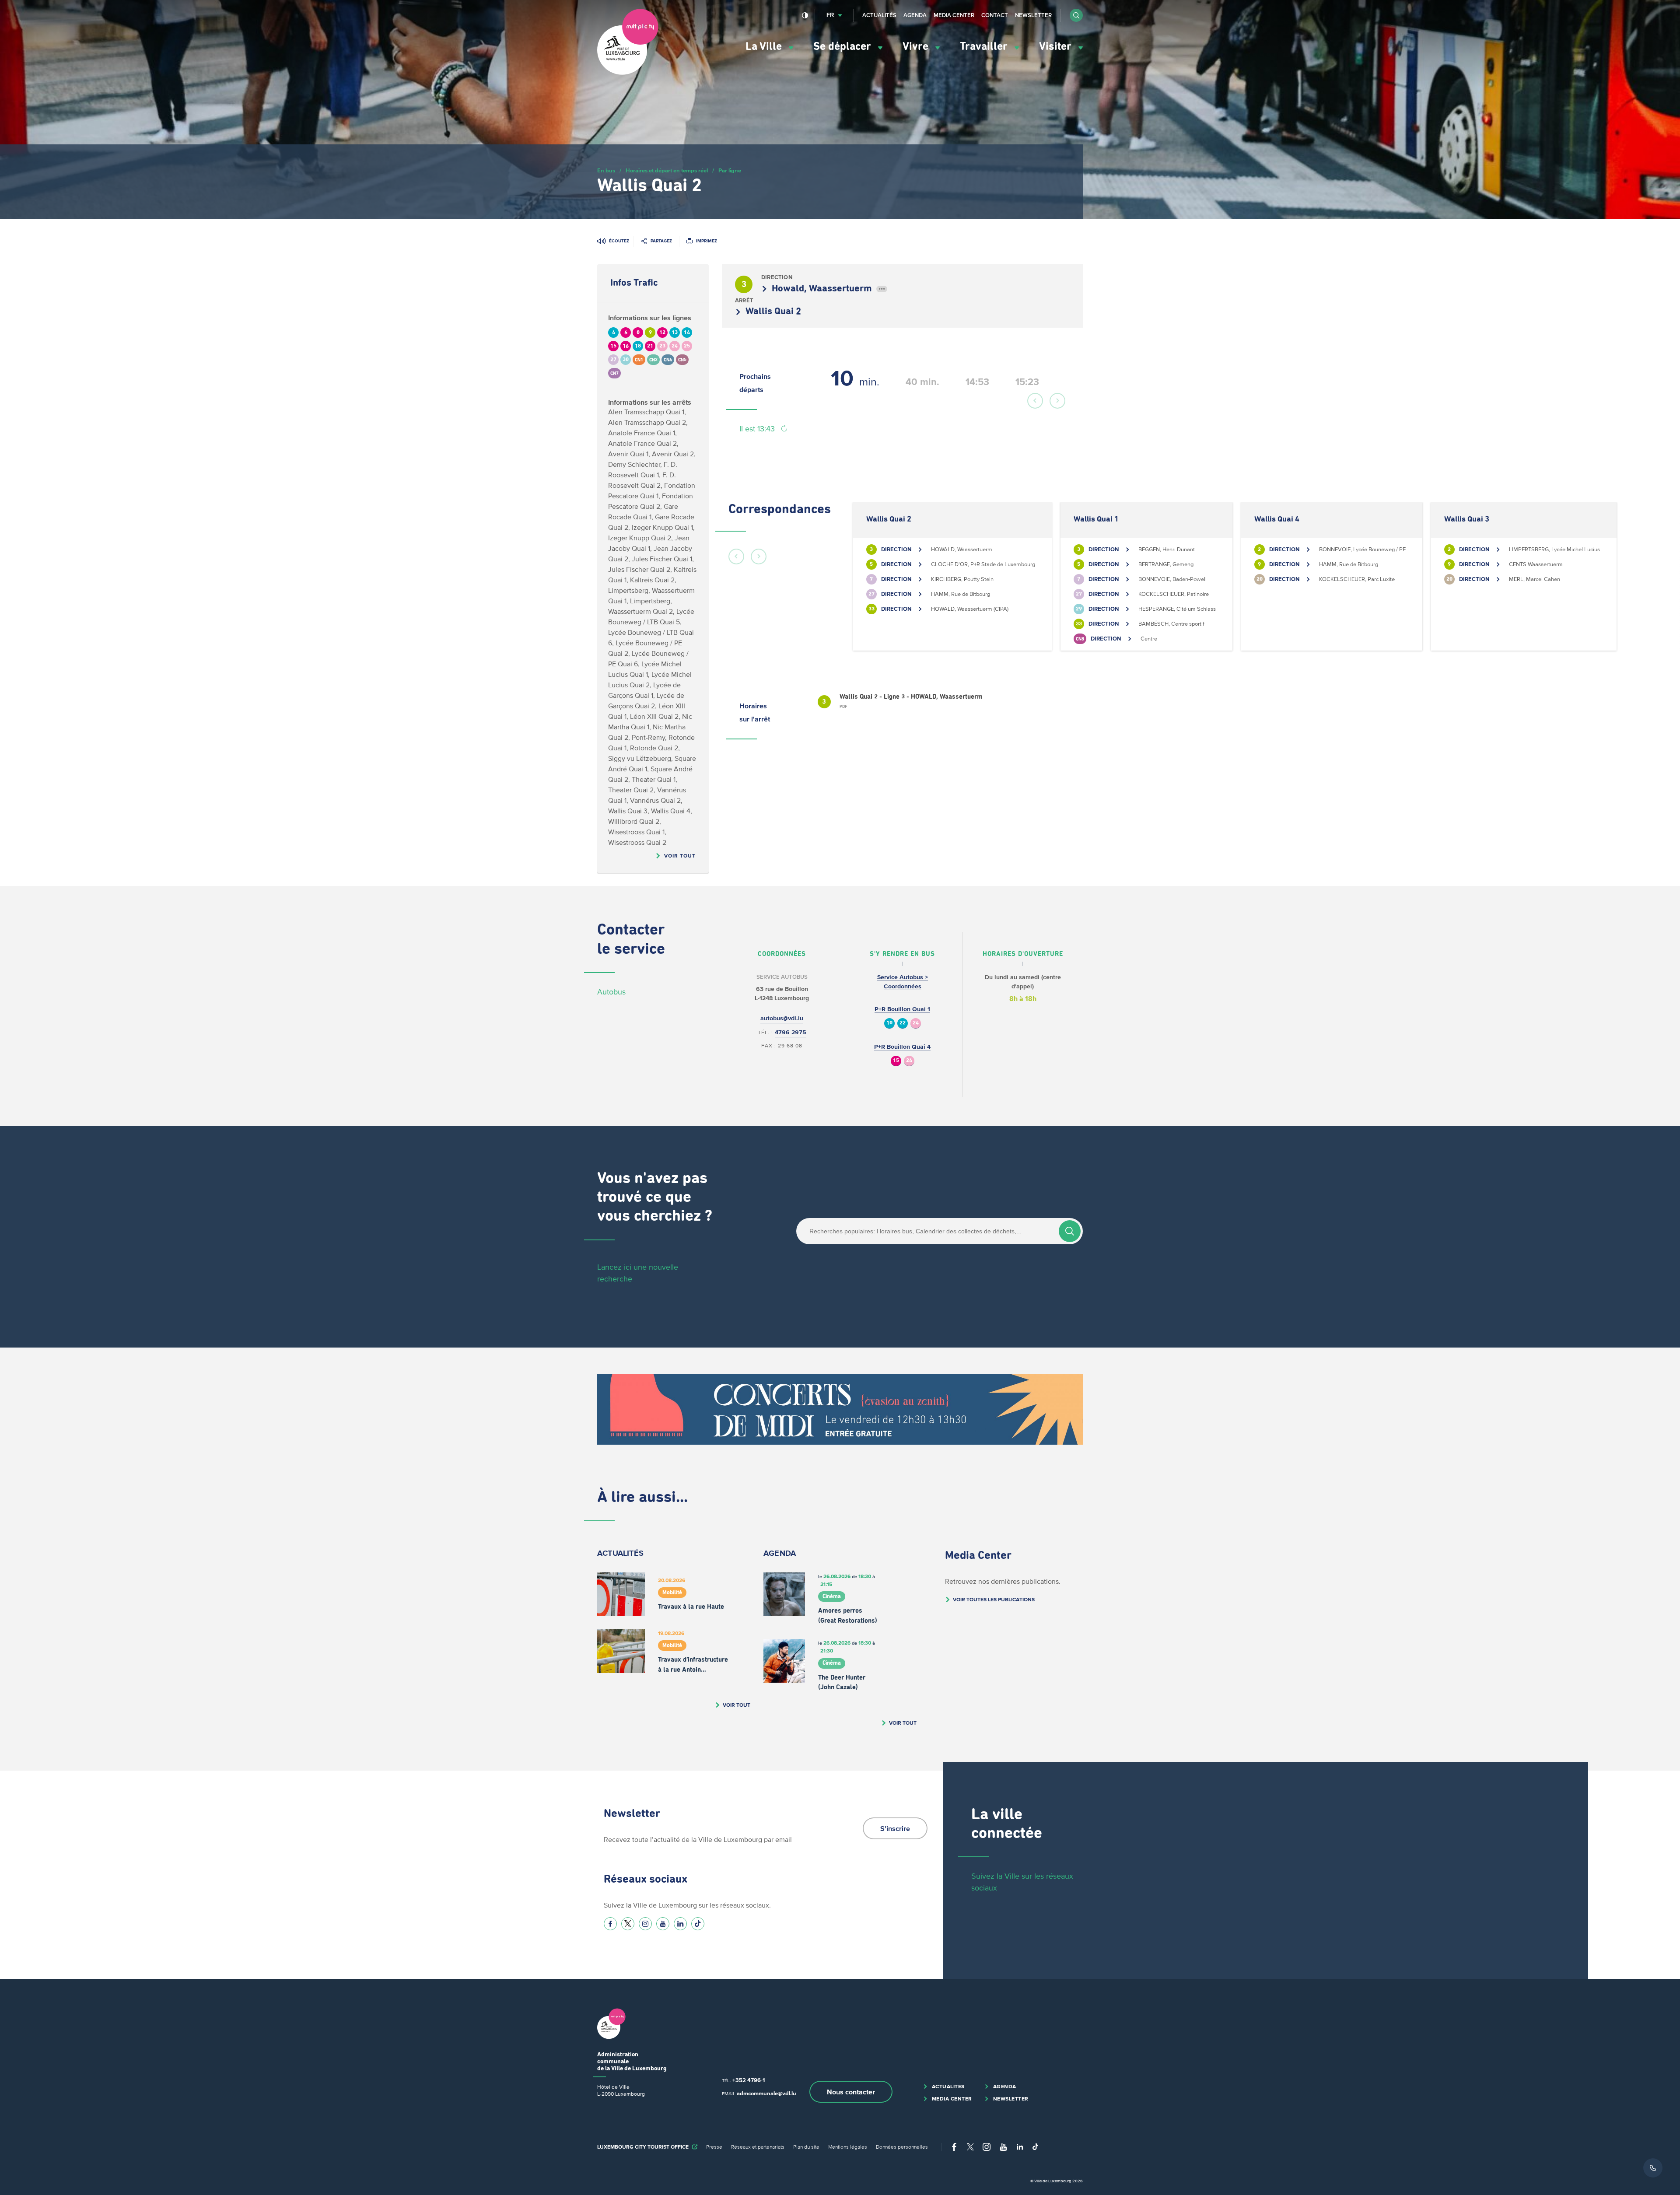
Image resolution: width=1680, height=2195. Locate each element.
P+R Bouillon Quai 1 (902, 1009)
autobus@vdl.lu (782, 1018)
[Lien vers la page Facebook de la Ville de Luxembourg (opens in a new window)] (610, 1924)
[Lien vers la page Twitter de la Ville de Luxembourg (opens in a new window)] (628, 1924)
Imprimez (707, 241)
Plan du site (806, 2147)
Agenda (915, 15)
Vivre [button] (917, 47)
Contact (995, 15)
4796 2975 (791, 1032)
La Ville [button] (765, 47)
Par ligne (730, 170)
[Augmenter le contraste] (805, 15)
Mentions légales (848, 2147)
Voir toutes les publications (994, 1599)
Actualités (879, 15)
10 (889, 1023)
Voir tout (680, 856)
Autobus (611, 992)
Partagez (661, 241)
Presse (714, 2147)
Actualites (948, 2086)
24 (916, 1023)
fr (830, 15)
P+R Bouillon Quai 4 (902, 1047)
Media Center (954, 15)
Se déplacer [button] (843, 47)
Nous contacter (851, 2092)
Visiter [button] (1057, 47)
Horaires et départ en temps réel (667, 170)
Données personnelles (902, 2147)
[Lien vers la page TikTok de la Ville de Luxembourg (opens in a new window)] (698, 1924)
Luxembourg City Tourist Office (643, 2147)
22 (903, 1023)
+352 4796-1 (749, 2080)
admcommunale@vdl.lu (766, 2093)
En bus (606, 170)
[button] (1076, 15)
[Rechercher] (1070, 1231)
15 (896, 1061)
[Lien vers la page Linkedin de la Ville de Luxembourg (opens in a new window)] (680, 1924)
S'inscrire (895, 1828)
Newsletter (1033, 15)
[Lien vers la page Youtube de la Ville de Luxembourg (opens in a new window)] (663, 1924)
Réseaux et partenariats (758, 2147)
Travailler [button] (985, 47)
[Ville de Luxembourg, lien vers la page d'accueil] (628, 73)
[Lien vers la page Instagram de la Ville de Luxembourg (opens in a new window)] (645, 1924)
